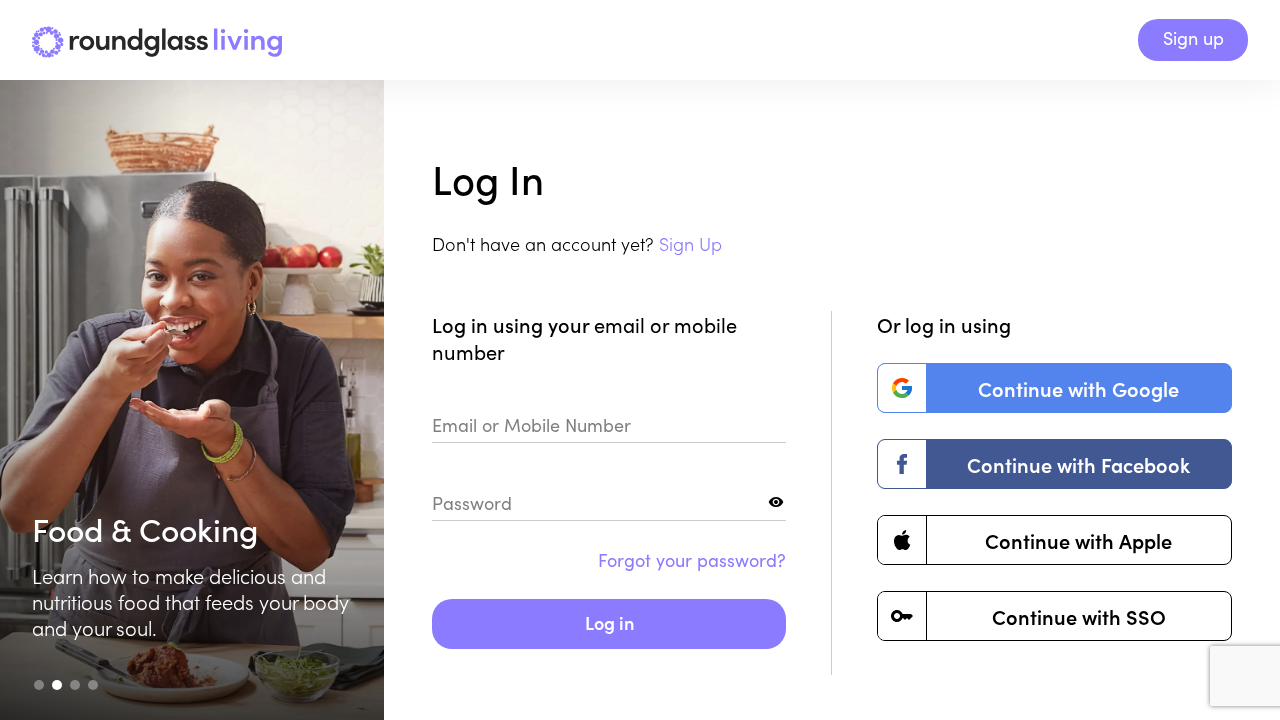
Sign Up (690, 243)
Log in (609, 622)
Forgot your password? (692, 560)
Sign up (1193, 38)
